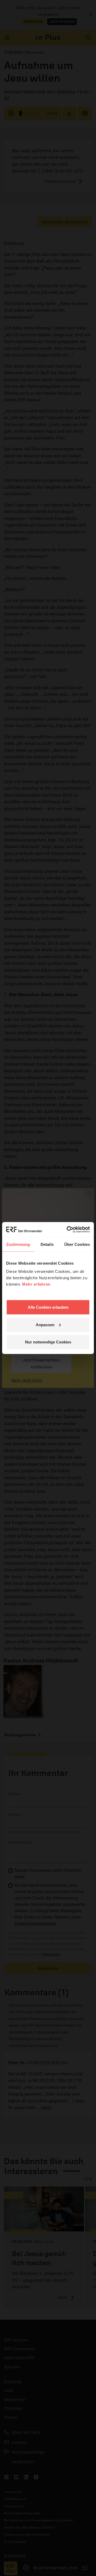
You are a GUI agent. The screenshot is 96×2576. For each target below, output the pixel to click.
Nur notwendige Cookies (48, 1342)
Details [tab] (47, 1244)
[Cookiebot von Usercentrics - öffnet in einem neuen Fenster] (68, 1230)
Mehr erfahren (36, 1284)
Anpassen (45, 1324)
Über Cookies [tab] (77, 1244)
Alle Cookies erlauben (48, 1307)
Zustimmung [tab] (18, 1244)
